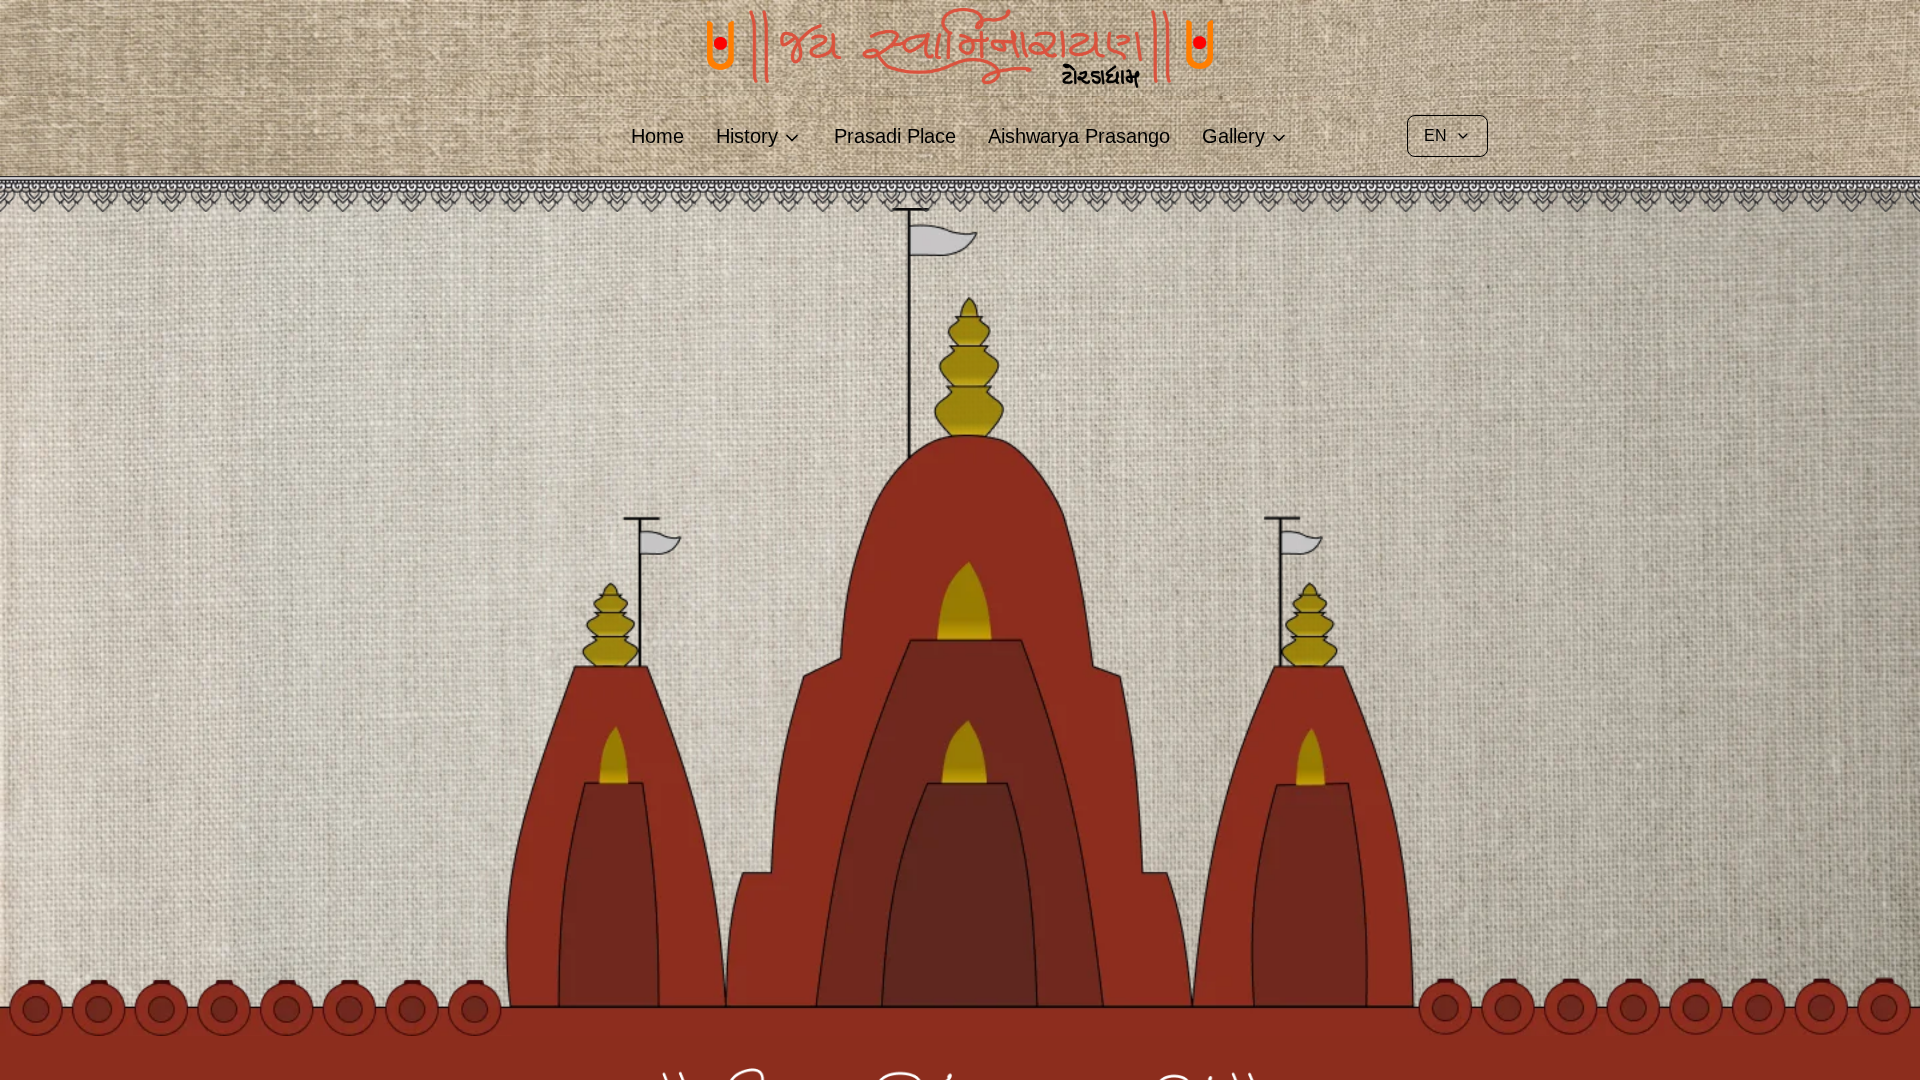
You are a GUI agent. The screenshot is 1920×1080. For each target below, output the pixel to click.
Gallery (1233, 136)
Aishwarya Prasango (1079, 136)
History (747, 136)
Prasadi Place (895, 136)
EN (1435, 135)
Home (657, 136)
